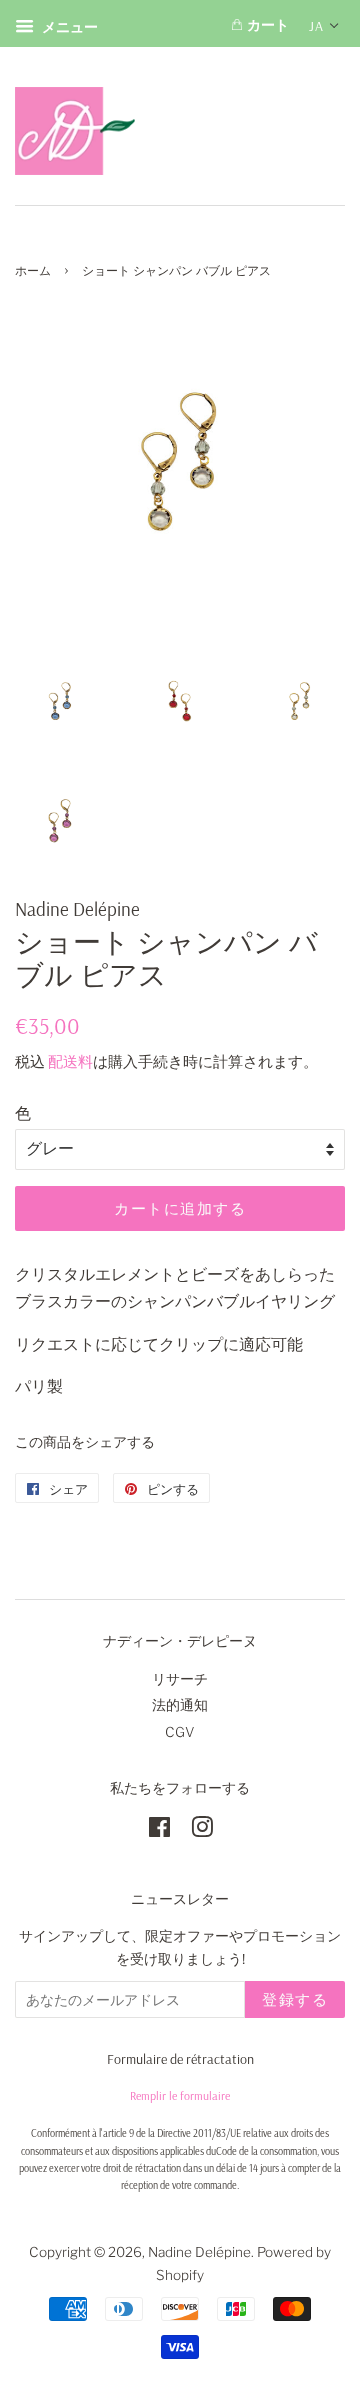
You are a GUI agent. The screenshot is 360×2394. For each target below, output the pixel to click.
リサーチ (180, 1679)
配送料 (70, 1062)
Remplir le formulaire (180, 2095)
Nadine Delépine (199, 2252)
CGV (180, 1732)
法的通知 (180, 1705)
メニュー (68, 26)
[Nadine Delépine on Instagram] (202, 1831)
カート (266, 25)
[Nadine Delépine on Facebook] (159, 1831)
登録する (295, 1999)
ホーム (33, 270)
